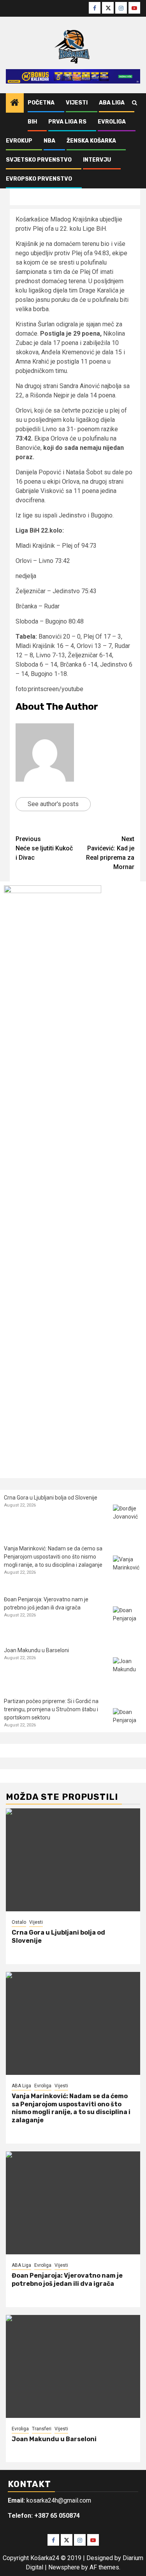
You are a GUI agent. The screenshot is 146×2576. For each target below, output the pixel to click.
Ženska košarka (91, 141)
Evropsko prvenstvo (39, 179)
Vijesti (77, 103)
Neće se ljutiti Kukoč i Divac (44, 848)
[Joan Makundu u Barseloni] (128, 1672)
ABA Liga (112, 103)
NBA (49, 141)
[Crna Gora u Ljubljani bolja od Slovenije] (128, 1519)
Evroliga (112, 122)
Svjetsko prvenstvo (39, 160)
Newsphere (64, 2567)
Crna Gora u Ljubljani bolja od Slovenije (51, 1498)
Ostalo (19, 1922)
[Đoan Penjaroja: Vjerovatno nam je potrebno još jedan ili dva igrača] (128, 1621)
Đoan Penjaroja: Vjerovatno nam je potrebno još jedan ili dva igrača (67, 2280)
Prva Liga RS (67, 122)
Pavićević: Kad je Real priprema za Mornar (110, 853)
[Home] (15, 103)
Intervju (97, 160)
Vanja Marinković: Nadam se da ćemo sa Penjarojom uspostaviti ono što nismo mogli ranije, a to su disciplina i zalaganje (53, 1557)
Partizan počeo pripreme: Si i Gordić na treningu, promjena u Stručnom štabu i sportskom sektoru (51, 1709)
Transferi (42, 2429)
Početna (41, 103)
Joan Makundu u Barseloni (36, 1650)
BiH (32, 122)
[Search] (135, 103)
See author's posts (53, 804)
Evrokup (19, 141)
